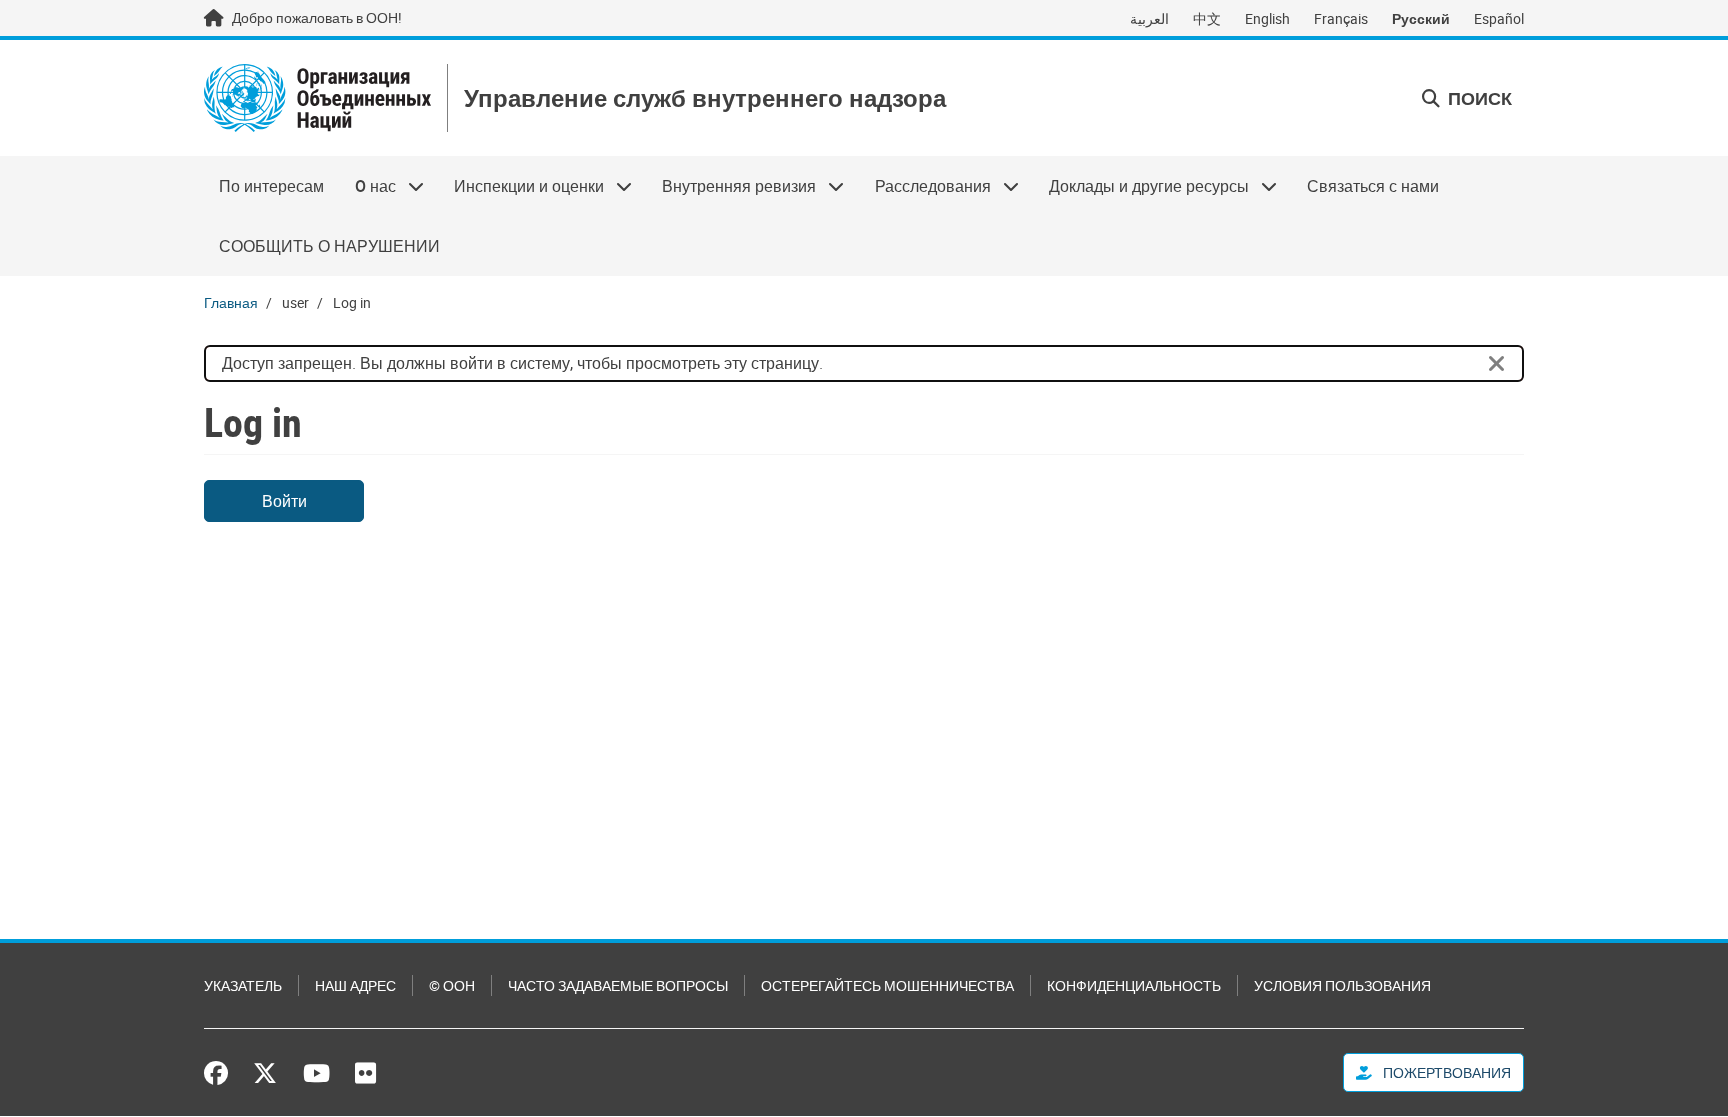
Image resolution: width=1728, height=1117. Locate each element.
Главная (231, 302)
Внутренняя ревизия (731, 186)
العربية (1149, 18)
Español (1499, 18)
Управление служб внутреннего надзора (705, 98)
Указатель (243, 985)
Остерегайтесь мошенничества (887, 985)
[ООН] (317, 98)
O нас (367, 186)
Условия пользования (1342, 985)
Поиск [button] (1478, 98)
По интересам (271, 186)
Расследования (925, 186)
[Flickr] (365, 1073)
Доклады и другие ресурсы (1141, 186)
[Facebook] (221, 1073)
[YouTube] (316, 1073)
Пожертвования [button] (1445, 1072)
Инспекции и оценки (521, 186)
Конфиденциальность (1134, 985)
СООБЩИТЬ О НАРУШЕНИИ (329, 246)
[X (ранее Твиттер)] (265, 1073)
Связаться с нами (1373, 186)
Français (1341, 18)
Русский (1421, 18)
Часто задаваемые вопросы (618, 985)
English (1267, 18)
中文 (1207, 18)
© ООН (452, 985)
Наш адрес (355, 985)
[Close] (1497, 364)
